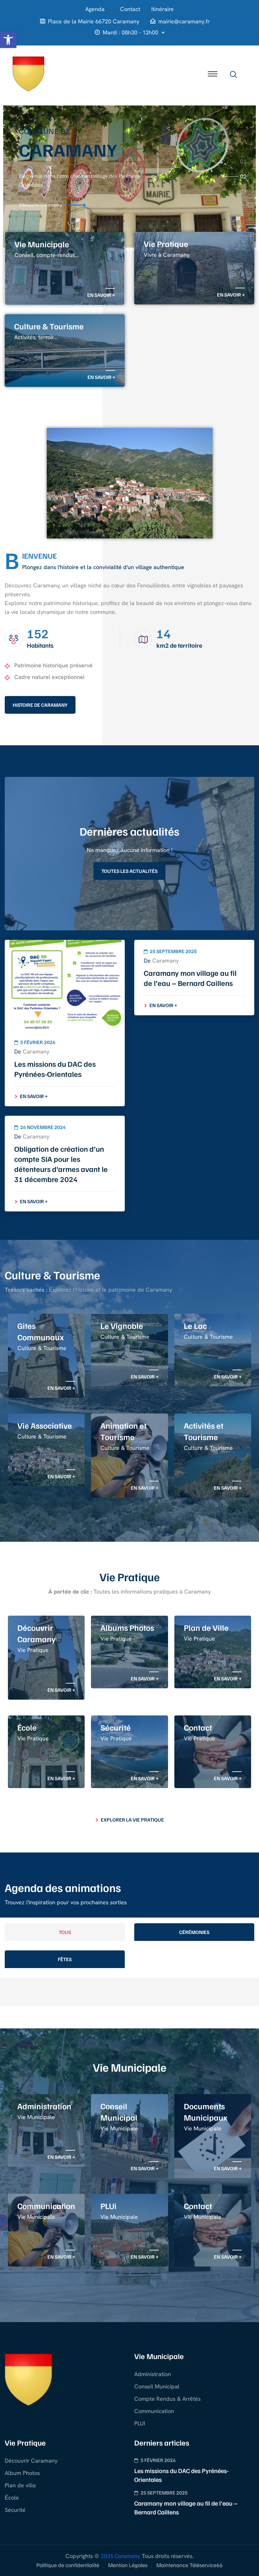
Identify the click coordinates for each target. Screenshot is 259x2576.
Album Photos (22, 2473)
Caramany (36, 1051)
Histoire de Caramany (40, 705)
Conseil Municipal (157, 2386)
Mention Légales (128, 2565)
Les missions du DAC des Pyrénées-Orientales (55, 1069)
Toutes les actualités (129, 871)
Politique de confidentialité (68, 2565)
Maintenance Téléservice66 (190, 2565)
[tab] (243, 161)
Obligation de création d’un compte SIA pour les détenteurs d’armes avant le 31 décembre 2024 (61, 1164)
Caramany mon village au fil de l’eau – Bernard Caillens (190, 978)
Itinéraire (163, 9)
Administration (153, 2374)
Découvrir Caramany (31, 2461)
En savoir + (101, 295)
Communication (154, 2411)
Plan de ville (20, 2485)
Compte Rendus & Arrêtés (167, 2399)
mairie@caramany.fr (184, 21)
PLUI (140, 2423)
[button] (8, 40)
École (12, 2498)
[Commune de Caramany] (28, 73)
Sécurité (15, 2510)
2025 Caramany (120, 2556)
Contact (130, 9)
